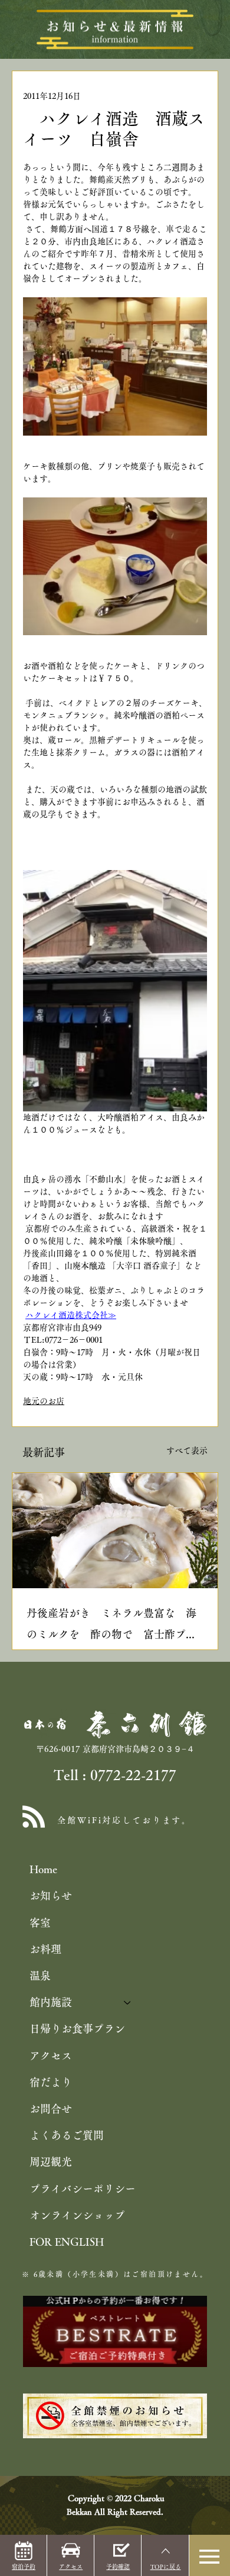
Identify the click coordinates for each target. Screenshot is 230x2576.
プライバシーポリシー (83, 2189)
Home (43, 1869)
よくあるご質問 (67, 2135)
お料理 (45, 1949)
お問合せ (51, 2109)
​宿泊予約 (24, 2567)
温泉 (40, 1976)
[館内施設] (128, 2002)
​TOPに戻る (166, 2567)
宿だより (51, 2082)
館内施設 (51, 2002)
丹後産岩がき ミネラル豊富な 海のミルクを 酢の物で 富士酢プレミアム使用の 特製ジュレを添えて (111, 1626)
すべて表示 (187, 1450)
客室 (40, 1923)
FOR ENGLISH (67, 2242)
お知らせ (51, 1896)
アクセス (51, 2056)
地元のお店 (44, 1401)
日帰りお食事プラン (77, 2029)
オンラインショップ (77, 2215)
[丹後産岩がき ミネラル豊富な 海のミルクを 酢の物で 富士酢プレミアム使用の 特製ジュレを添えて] (115, 1531)
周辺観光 (51, 2162)
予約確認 (118, 2567)
